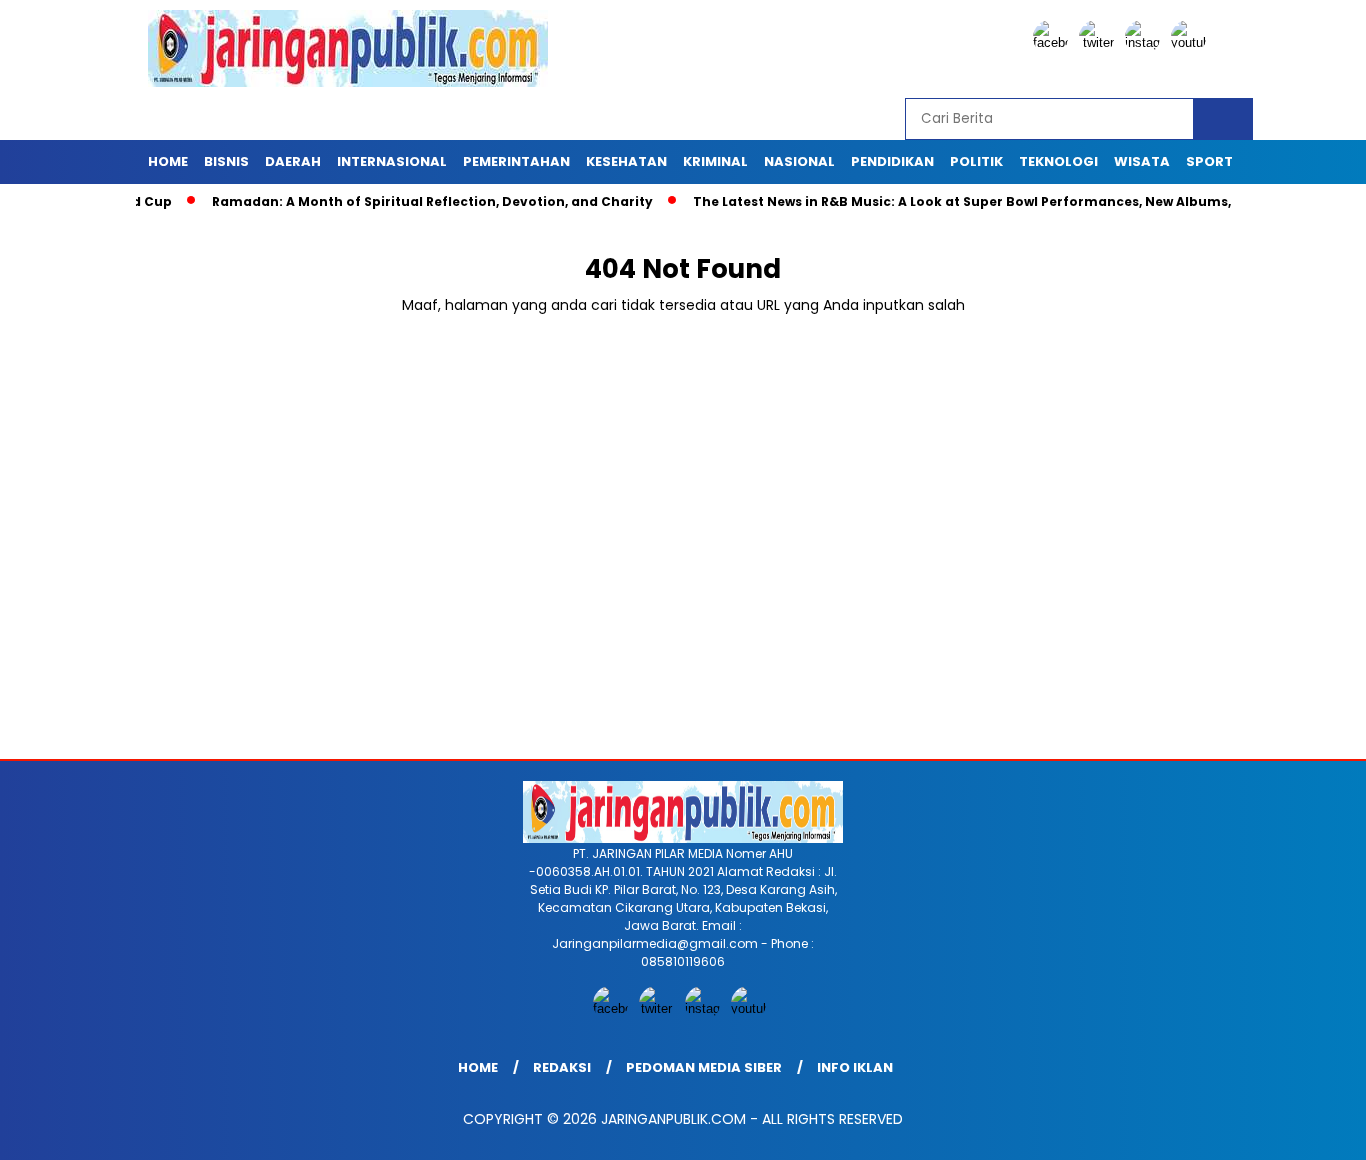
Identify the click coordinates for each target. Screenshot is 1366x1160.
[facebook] (1054, 42)
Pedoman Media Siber (704, 1067)
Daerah (293, 161)
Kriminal (715, 161)
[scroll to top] (1308, 1129)
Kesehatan (626, 161)
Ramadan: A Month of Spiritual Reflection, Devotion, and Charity (393, 201)
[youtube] (1192, 42)
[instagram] (1146, 42)
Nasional (799, 161)
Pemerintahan (516, 161)
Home (168, 161)
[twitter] (1100, 42)
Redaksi (562, 1067)
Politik (976, 161)
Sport (1209, 161)
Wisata (1142, 161)
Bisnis (226, 161)
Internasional (392, 161)
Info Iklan (855, 1067)
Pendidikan (892, 161)
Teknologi (1058, 161)
